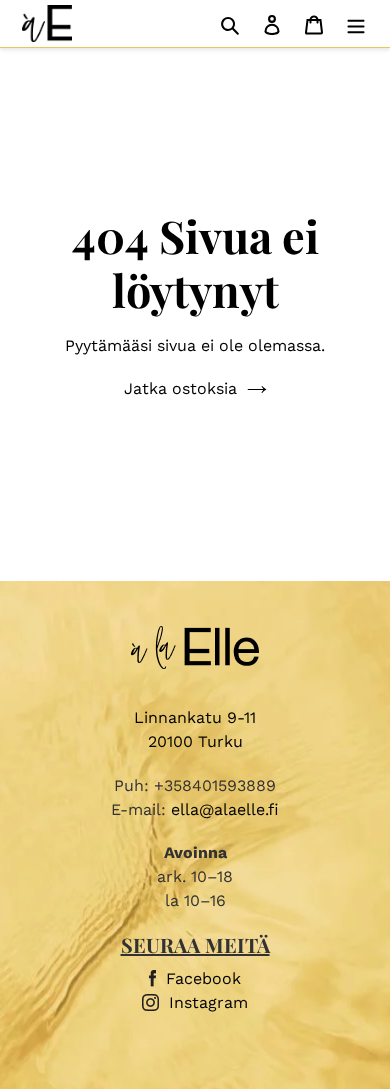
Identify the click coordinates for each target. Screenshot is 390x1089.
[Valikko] (356, 24)
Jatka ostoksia (180, 388)
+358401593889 (215, 785)
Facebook (203, 978)
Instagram (208, 1002)
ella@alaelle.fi (225, 809)
